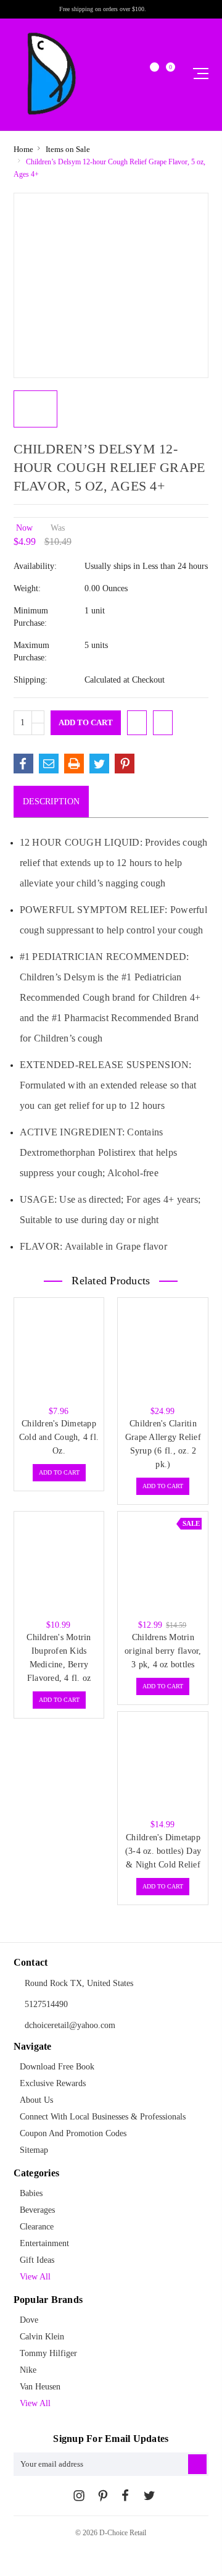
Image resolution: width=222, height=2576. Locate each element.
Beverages (37, 2210)
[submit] (197, 2464)
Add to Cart (59, 1472)
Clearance (37, 2227)
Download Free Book (57, 2067)
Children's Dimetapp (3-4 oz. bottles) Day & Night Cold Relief (163, 1851)
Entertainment (44, 2243)
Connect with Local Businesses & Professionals (103, 2117)
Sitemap (34, 2150)
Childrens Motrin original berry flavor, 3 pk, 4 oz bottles (163, 1651)
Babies (31, 2193)
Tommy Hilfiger (48, 2353)
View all (35, 2277)
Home (23, 149)
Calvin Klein (42, 2337)
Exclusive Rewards (53, 2083)
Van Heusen (40, 2387)
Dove (29, 2320)
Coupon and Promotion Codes (73, 2133)
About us (36, 2100)
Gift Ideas (37, 2260)
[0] (165, 74)
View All (35, 2403)
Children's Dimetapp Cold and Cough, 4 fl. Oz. (59, 1437)
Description (51, 802)
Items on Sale (68, 149)
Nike (28, 2370)
